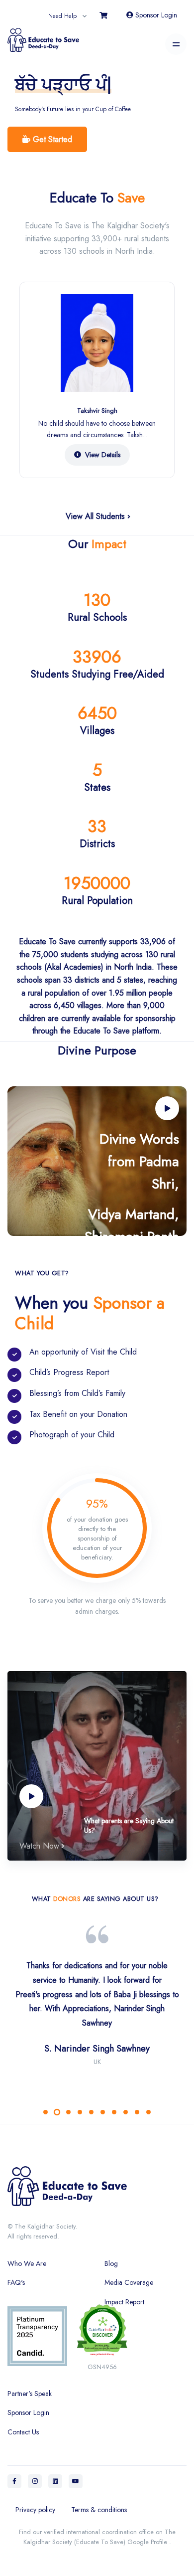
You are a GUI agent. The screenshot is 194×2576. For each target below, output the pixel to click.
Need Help (62, 16)
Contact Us (23, 2432)
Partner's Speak (30, 2394)
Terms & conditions (99, 2510)
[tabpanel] (97, 2019)
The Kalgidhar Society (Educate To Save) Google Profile (99, 2537)
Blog (111, 2263)
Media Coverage (129, 2282)
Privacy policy (35, 2510)
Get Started (51, 139)
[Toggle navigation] (176, 44)
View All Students (97, 516)
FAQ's (16, 2282)
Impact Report (124, 2302)
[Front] (97, 2185)
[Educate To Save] (43, 36)
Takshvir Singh (97, 411)
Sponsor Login (155, 15)
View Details (103, 455)
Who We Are (27, 2263)
